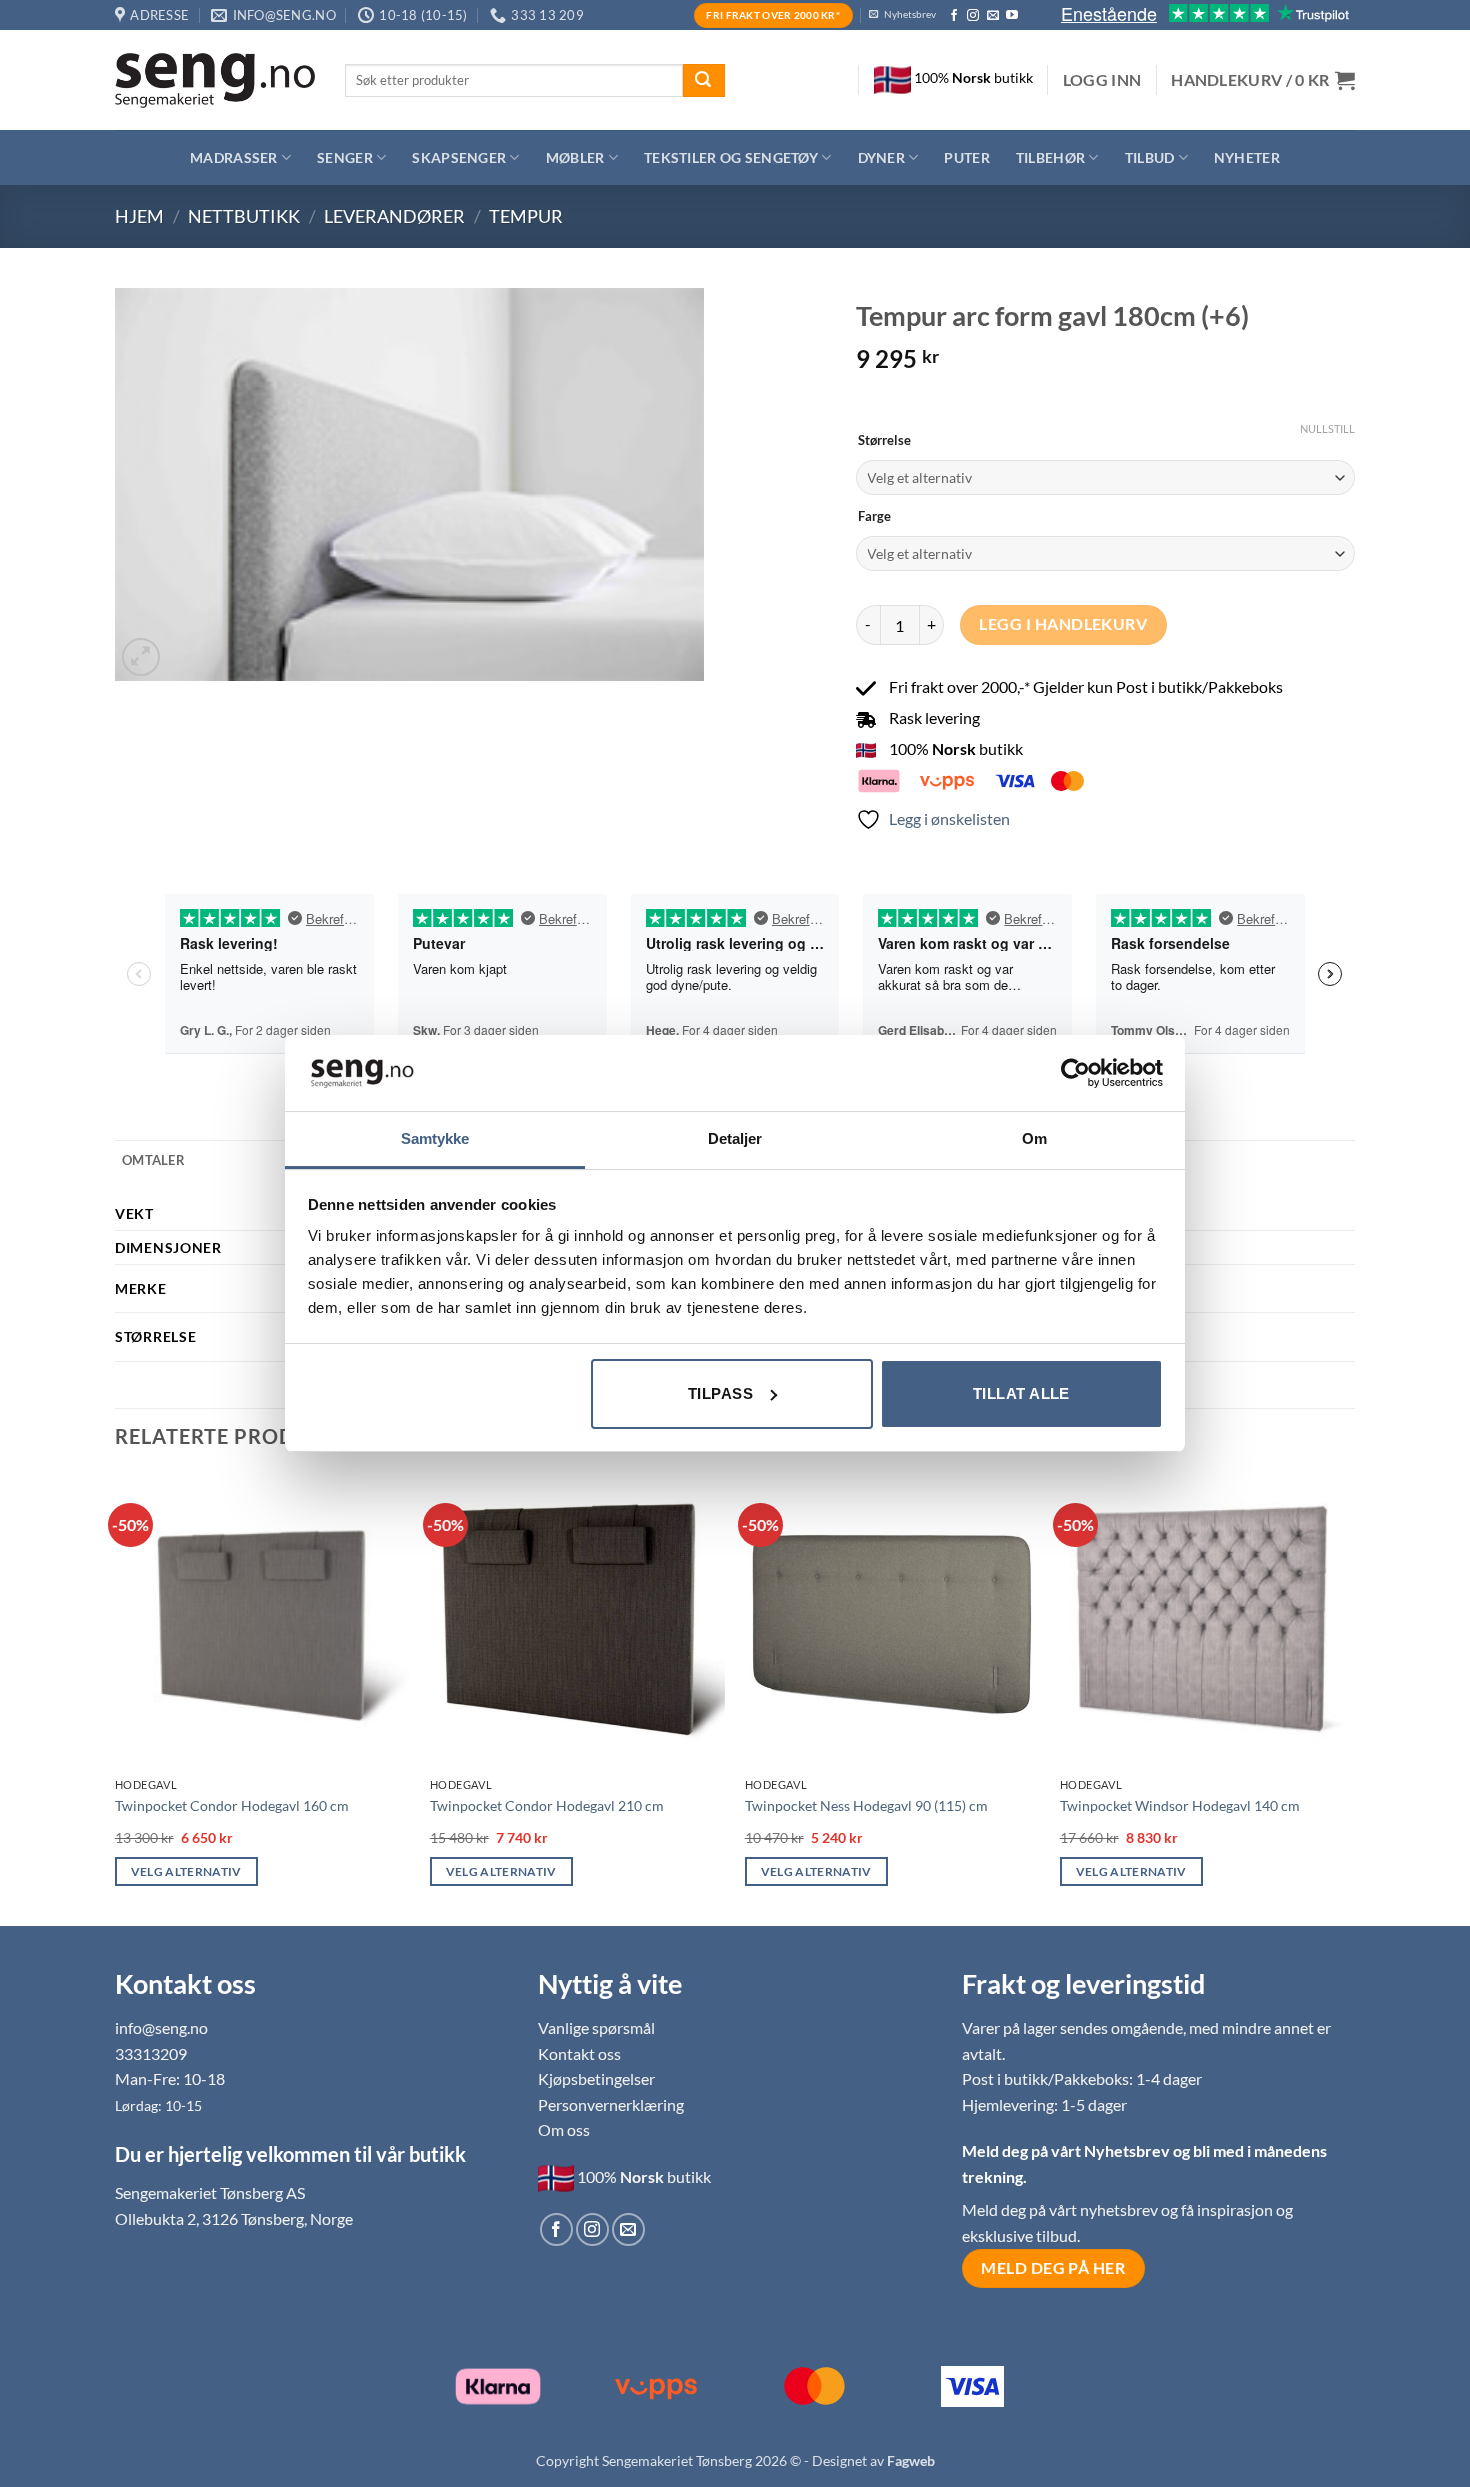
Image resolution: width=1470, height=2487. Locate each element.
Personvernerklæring (611, 2104)
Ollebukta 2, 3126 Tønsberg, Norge (234, 2218)
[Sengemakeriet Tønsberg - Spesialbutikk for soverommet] (215, 80)
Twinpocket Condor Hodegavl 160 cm (232, 1805)
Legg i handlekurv (1063, 624)
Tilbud (1150, 157)
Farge (874, 517)
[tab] (153, 1160)
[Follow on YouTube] (1012, 16)
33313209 (151, 2053)
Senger (345, 157)
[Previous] (116, 1697)
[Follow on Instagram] (973, 16)
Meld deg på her (1053, 2268)
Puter (966, 157)
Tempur (526, 216)
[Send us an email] (993, 16)
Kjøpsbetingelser (596, 2078)
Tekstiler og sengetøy (731, 157)
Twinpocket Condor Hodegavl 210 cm (547, 1805)
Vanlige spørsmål (596, 2027)
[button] (1102, 80)
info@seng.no (161, 2027)
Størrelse (884, 441)
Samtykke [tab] (435, 1138)
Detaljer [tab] (735, 1138)
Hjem (139, 216)
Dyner (881, 157)
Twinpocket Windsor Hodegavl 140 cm (1180, 1805)
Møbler (575, 157)
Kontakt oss (579, 2053)
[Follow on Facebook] (954, 16)
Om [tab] (1034, 1138)
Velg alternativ (186, 1871)
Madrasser (234, 157)
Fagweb (911, 2460)
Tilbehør (1050, 157)
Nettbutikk (244, 216)
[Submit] (704, 81)
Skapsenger (459, 157)
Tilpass (720, 1393)
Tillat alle (1021, 1393)
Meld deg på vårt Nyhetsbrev (1067, 2150)
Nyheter (1247, 157)
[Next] (1354, 1697)
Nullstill (1327, 428)
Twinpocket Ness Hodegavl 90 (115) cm (866, 1805)
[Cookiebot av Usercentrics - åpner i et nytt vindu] (1075, 1073)
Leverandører (394, 216)
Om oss (564, 2129)
